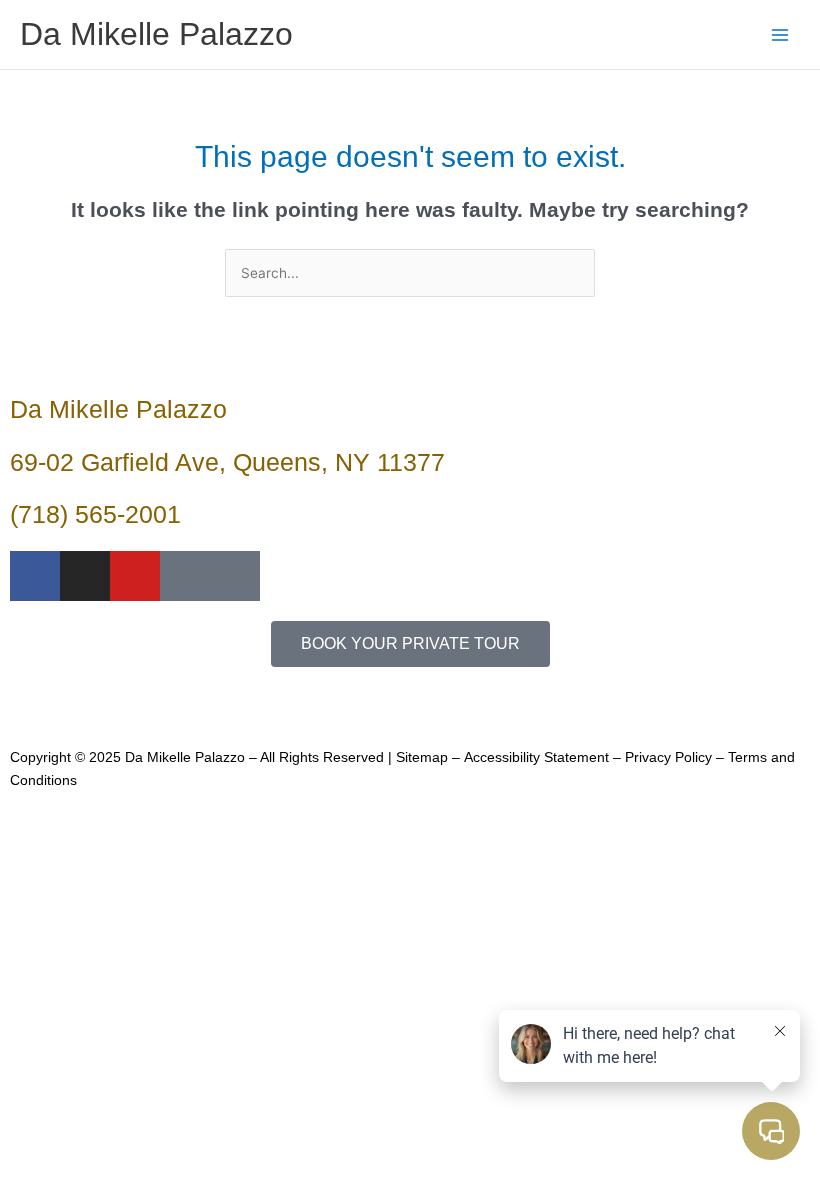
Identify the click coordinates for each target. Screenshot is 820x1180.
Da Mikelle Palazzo (156, 34)
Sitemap (422, 757)
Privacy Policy (668, 757)
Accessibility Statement (536, 757)
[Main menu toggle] (780, 34)
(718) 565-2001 (95, 514)
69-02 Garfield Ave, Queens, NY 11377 (227, 462)
